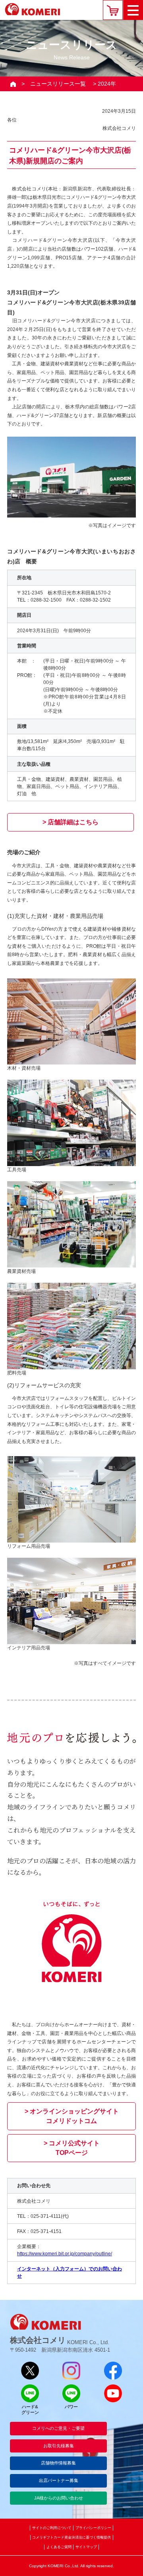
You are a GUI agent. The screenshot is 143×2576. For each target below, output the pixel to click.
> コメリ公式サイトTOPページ (72, 2148)
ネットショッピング (113, 10)
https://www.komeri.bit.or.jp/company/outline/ (65, 2254)
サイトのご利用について (52, 2528)
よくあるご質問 (59, 2547)
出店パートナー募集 (59, 2480)
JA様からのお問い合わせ (59, 2498)
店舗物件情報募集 (58, 2463)
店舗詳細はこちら (73, 822)
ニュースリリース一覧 (58, 84)
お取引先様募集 (59, 2446)
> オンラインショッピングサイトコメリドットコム (72, 2116)
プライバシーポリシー (93, 2528)
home (13, 84)
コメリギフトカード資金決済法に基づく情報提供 (71, 2537)
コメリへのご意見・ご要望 (58, 2428)
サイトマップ (86, 2547)
